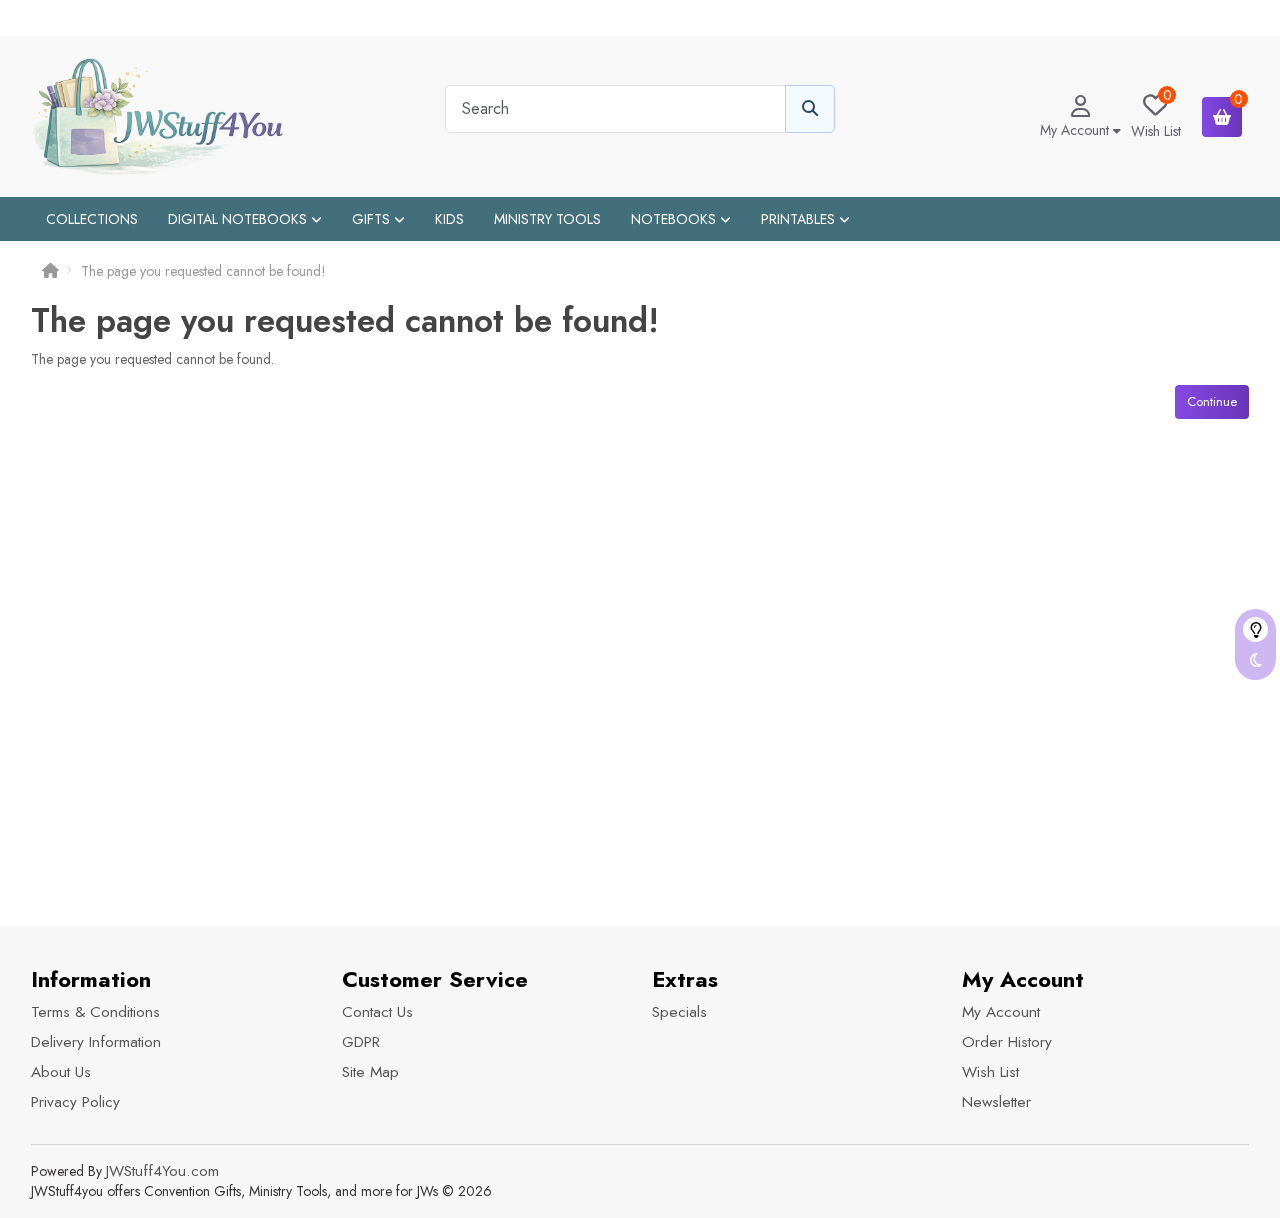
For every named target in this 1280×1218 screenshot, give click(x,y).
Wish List (990, 1072)
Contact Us (377, 1012)
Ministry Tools (547, 219)
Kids (449, 219)
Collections (92, 219)
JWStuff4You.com (162, 1171)
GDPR (361, 1042)
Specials (679, 1012)
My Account (1001, 1012)
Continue (1212, 401)
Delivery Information (96, 1042)
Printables (800, 219)
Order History (1007, 1042)
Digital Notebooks (239, 219)
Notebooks (675, 219)
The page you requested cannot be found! (203, 271)
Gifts (373, 219)
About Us (61, 1072)
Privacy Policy (75, 1102)
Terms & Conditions (95, 1012)
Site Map (370, 1072)
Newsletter (996, 1102)
